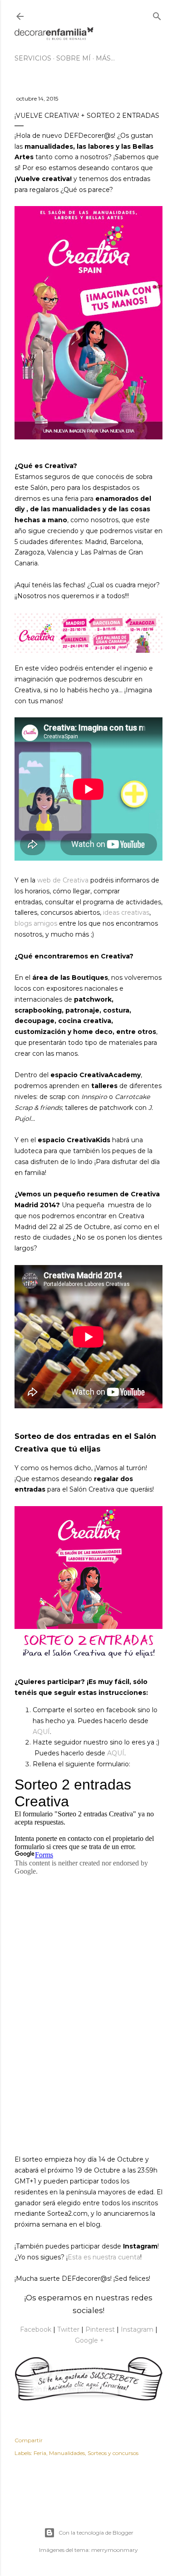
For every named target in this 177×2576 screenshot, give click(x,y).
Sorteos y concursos (113, 2453)
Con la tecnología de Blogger (96, 2533)
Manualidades (67, 2453)
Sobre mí (74, 58)
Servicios (33, 58)
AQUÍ (41, 1732)
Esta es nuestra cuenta (104, 2257)
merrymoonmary (115, 2550)
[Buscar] (157, 14)
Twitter (68, 2329)
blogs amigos (36, 923)
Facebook (36, 2329)
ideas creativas (126, 912)
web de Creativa (63, 880)
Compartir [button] (29, 2440)
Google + (89, 2340)
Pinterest (99, 2329)
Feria (40, 2453)
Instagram (137, 2329)
